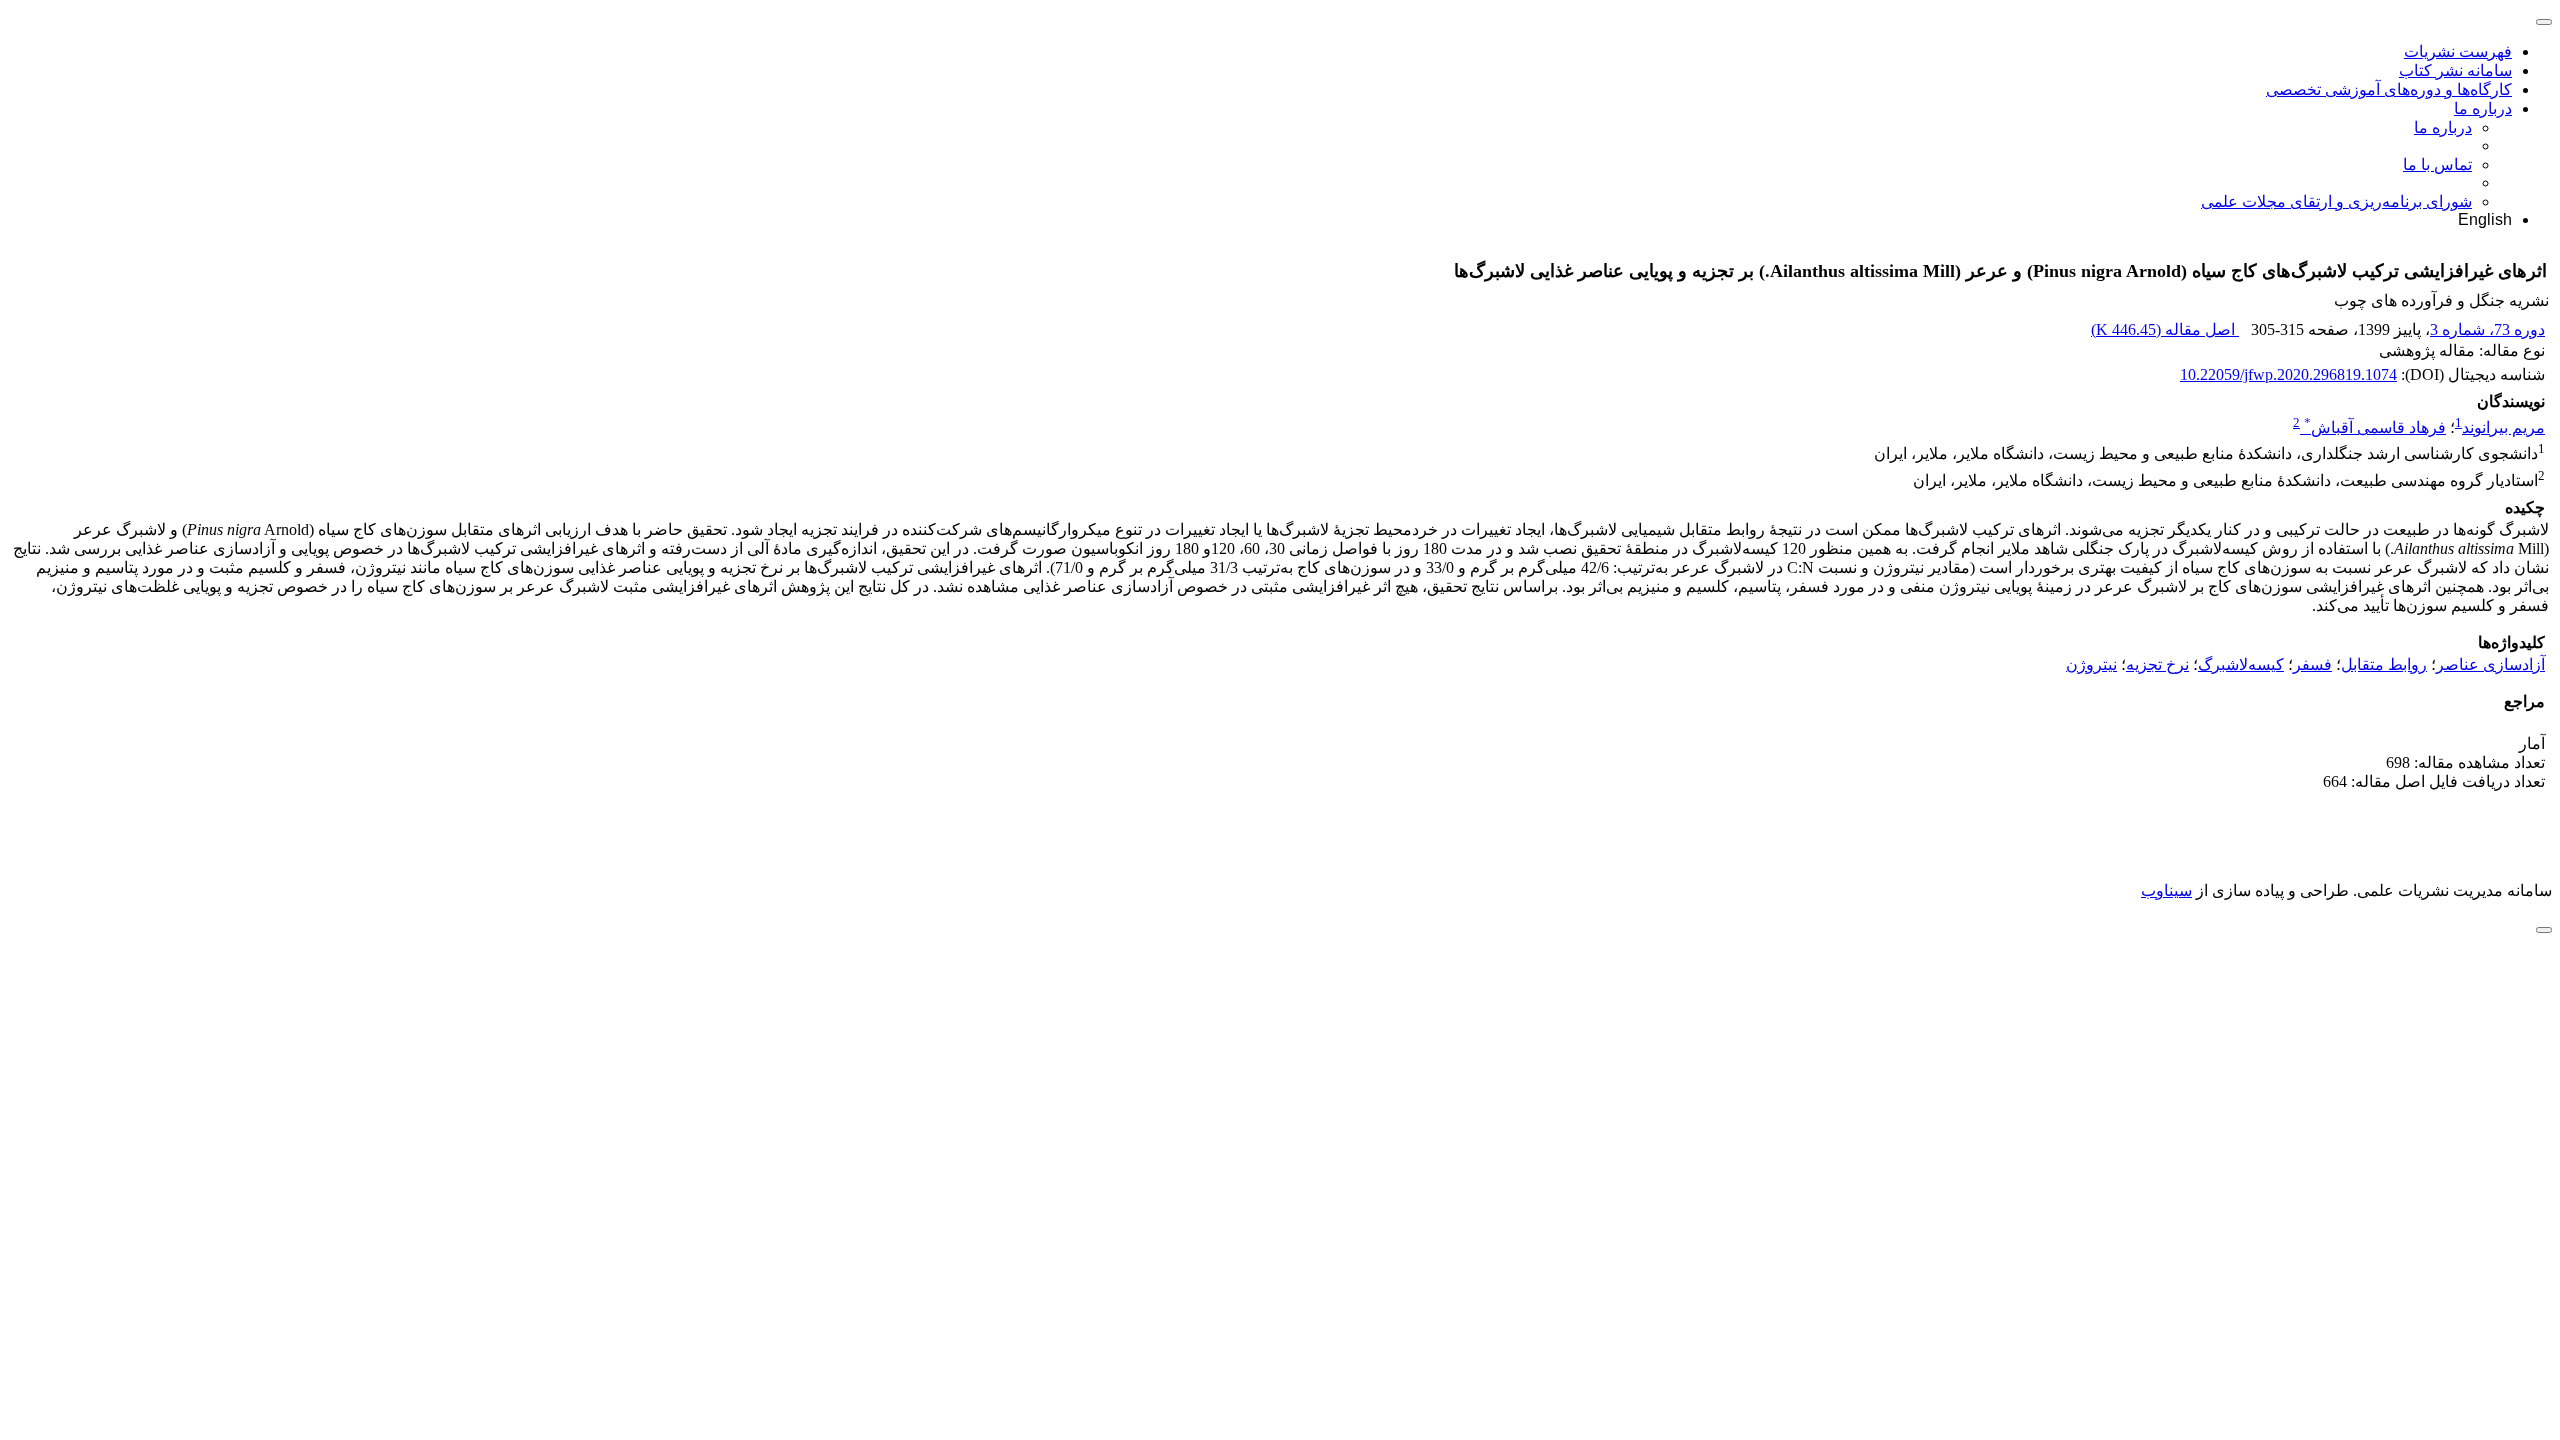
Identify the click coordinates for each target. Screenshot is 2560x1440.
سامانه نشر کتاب (2455, 70)
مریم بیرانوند (2503, 427)
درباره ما (2483, 108)
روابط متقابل (2384, 664)
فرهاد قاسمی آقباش (2375, 427)
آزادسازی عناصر (2490, 664)
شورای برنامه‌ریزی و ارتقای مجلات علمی (2336, 201)
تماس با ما (2437, 164)
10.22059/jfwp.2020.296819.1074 (2288, 374)
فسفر (2312, 664)
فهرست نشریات (2458, 51)
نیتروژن (2091, 664)
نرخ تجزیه (2157, 664)
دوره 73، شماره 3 (2487, 329)
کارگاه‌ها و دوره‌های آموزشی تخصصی (2389, 89)
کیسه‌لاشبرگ (2241, 664)
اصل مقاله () (2165, 329)
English (2485, 219)
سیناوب (2166, 890)
